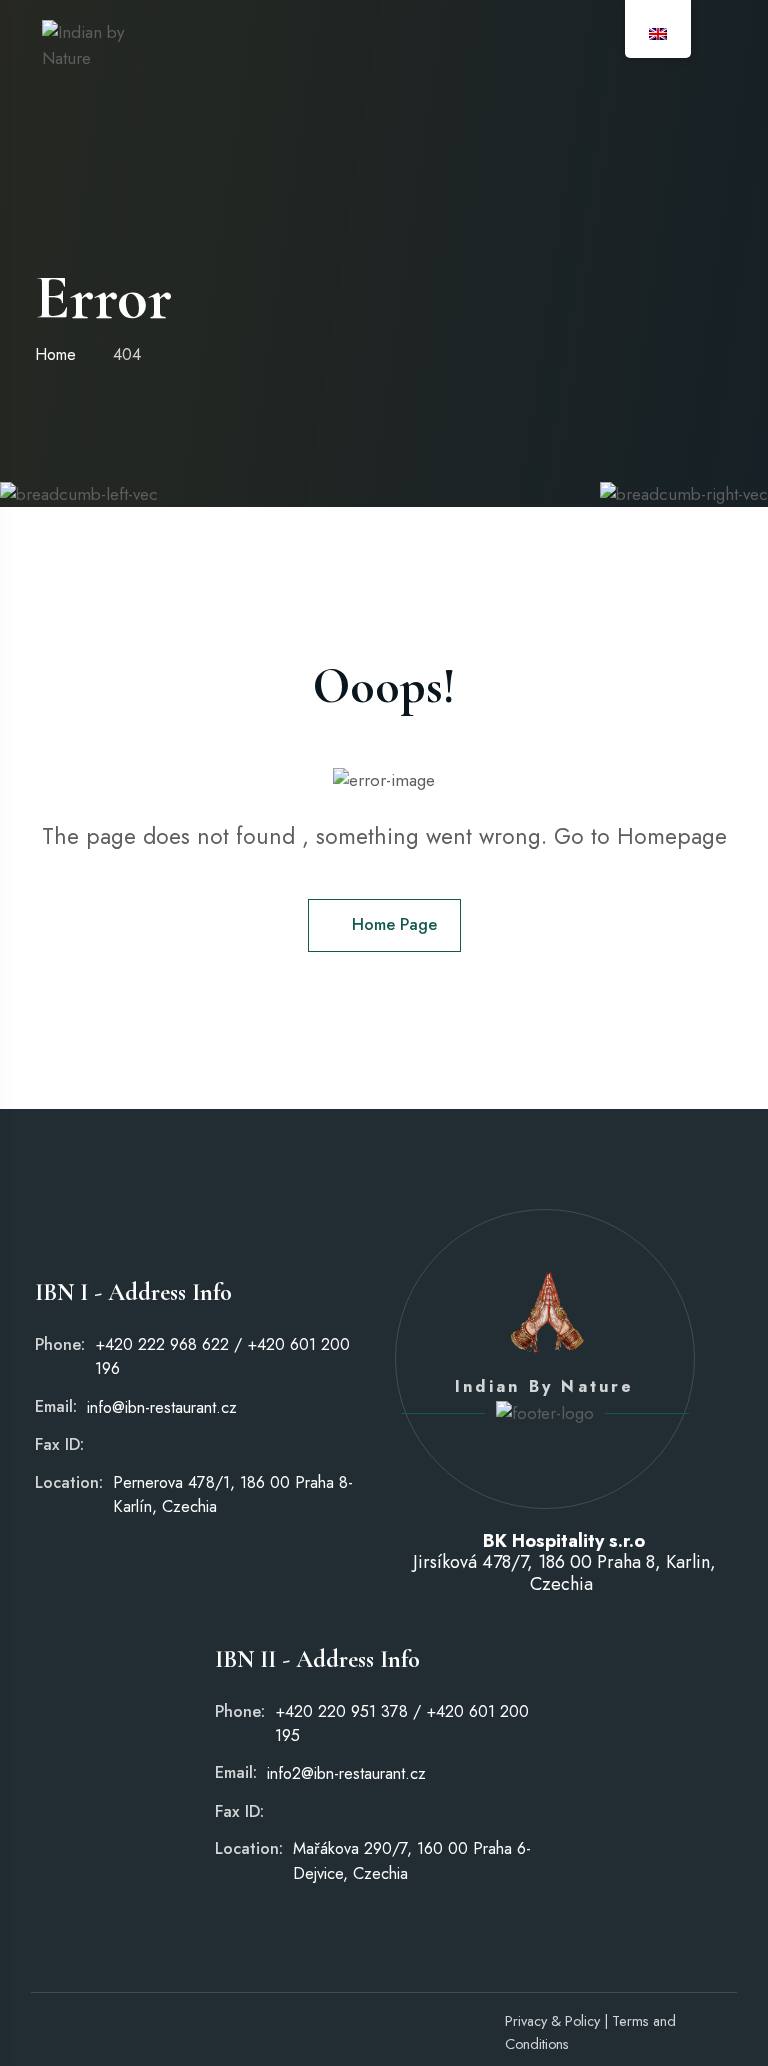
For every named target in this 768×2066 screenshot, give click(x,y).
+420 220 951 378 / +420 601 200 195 (402, 1723)
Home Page (394, 924)
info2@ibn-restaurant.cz (346, 1773)
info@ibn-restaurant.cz (162, 1407)
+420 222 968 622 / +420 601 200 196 (222, 1356)
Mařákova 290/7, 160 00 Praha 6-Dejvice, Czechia (412, 1860)
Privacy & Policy (552, 2021)
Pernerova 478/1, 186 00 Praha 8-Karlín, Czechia (233, 1494)
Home (55, 354)
